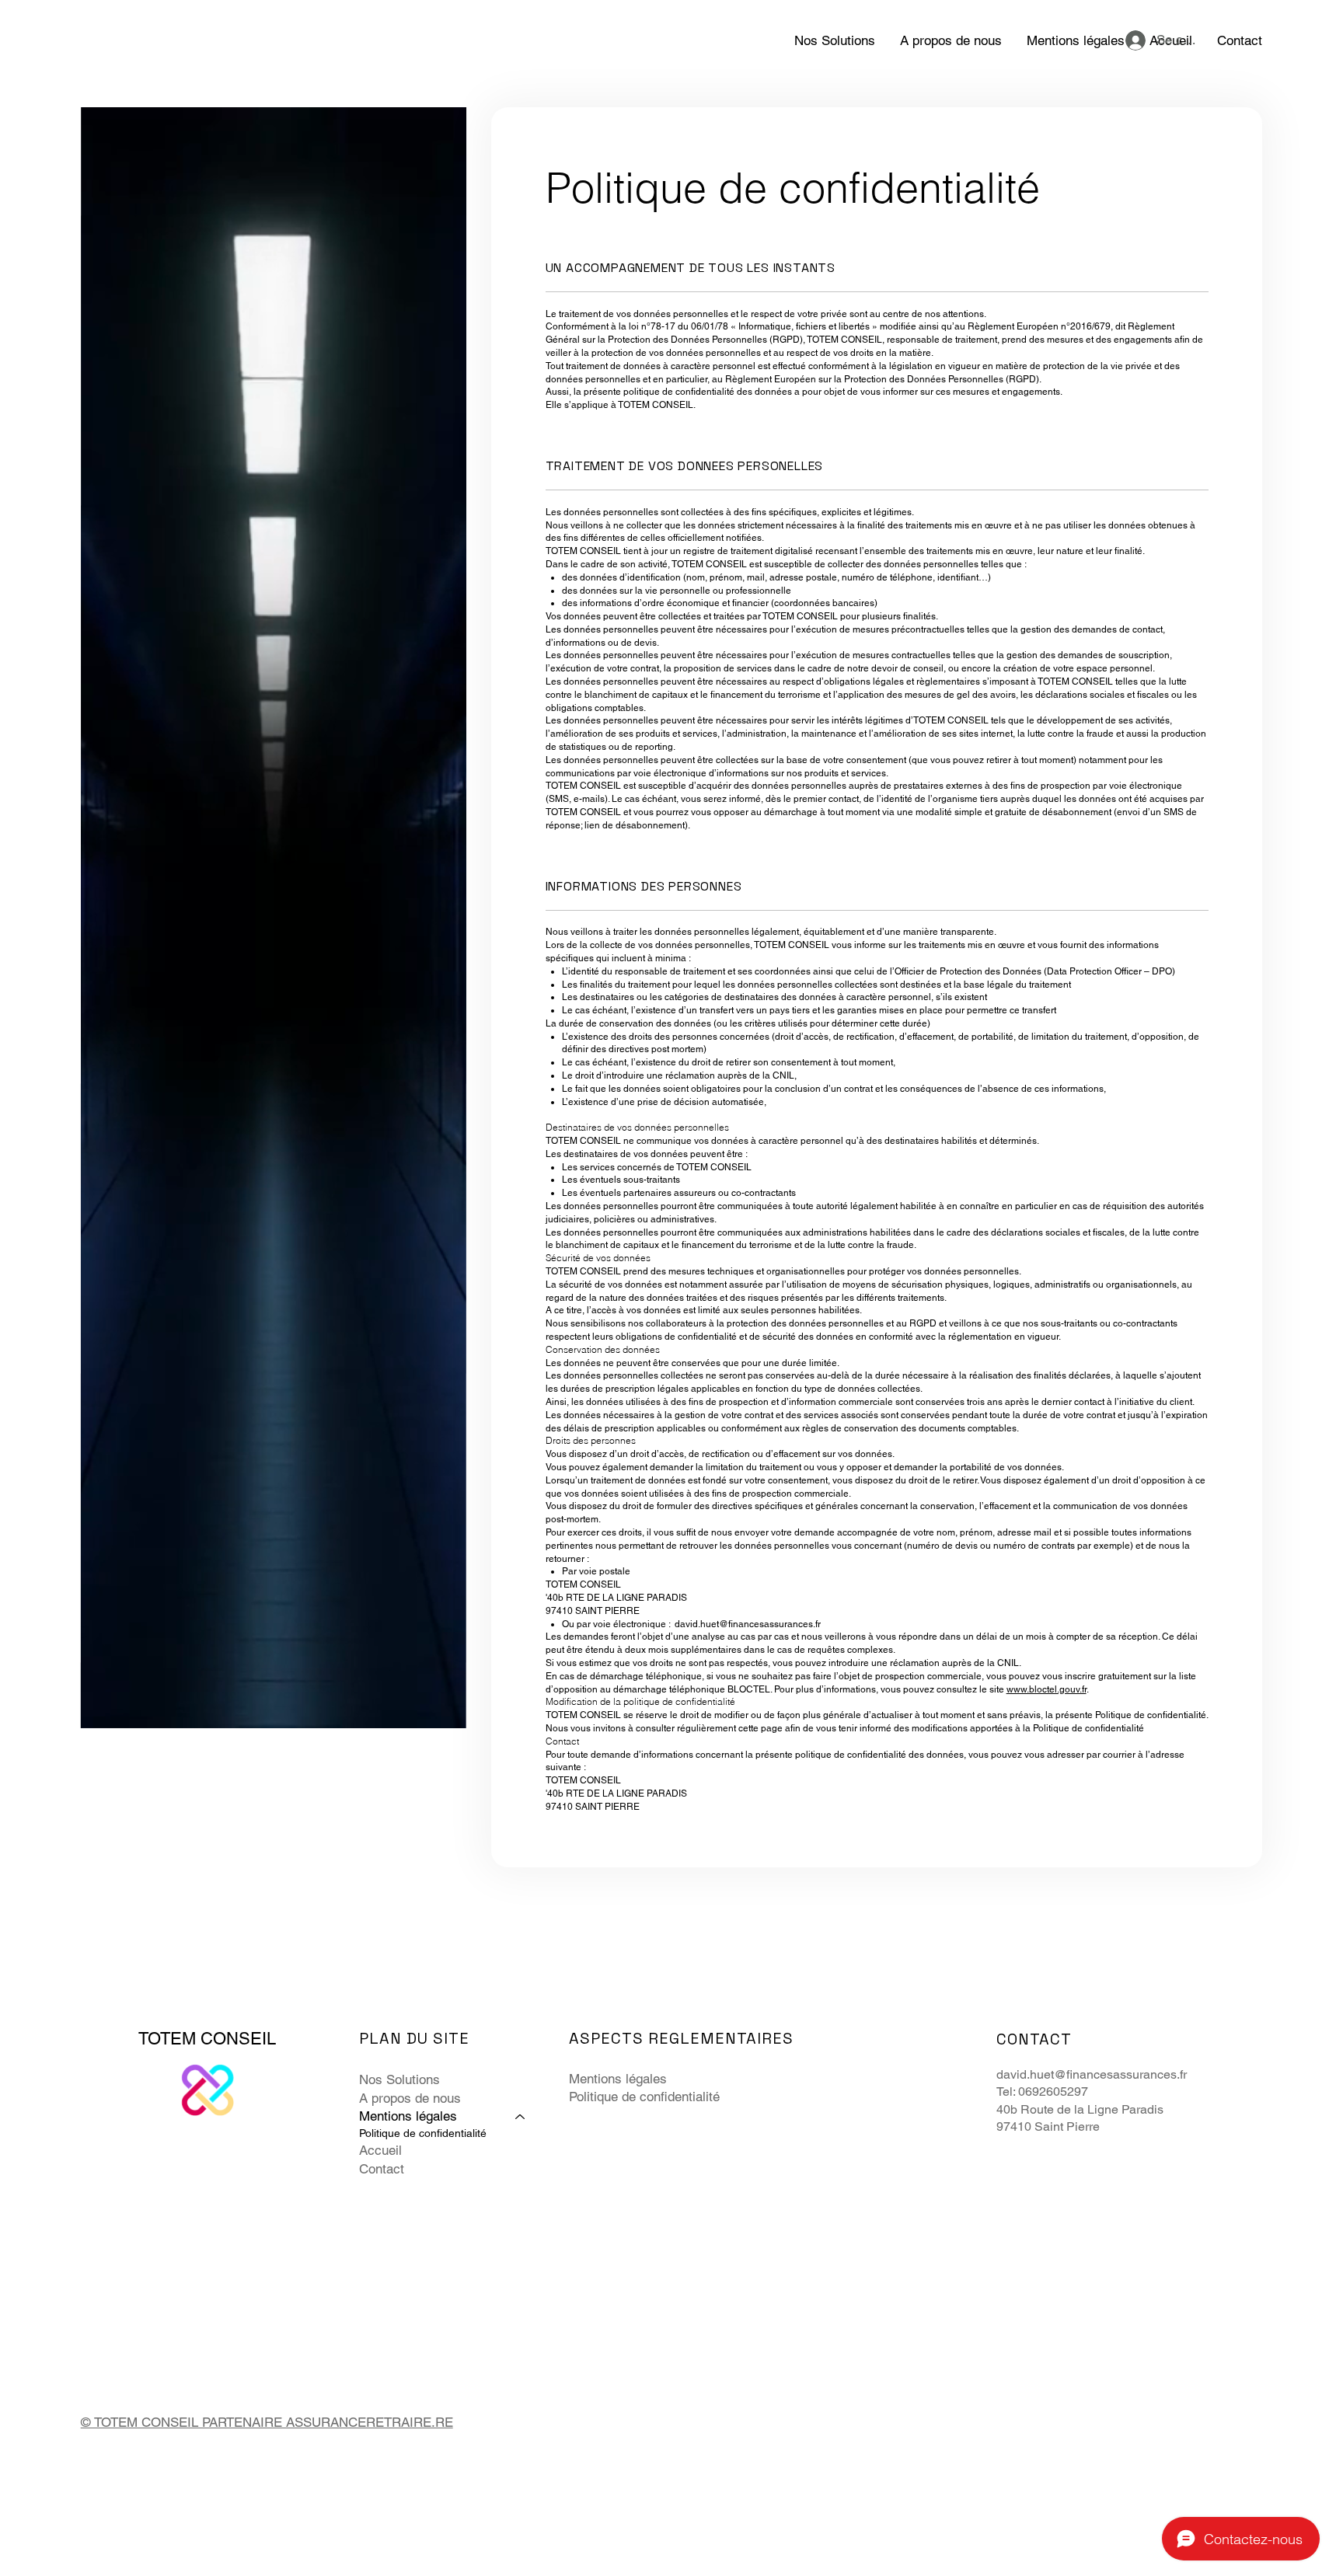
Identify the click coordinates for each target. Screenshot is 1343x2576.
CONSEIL (238, 2039)
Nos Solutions (399, 2079)
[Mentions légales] (521, 2117)
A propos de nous (410, 2098)
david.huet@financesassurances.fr (748, 1624)
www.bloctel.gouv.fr (1046, 1689)
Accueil (380, 2150)
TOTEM (169, 2039)
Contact (382, 2169)
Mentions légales (408, 2116)
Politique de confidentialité (423, 2133)
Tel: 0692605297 (1045, 2091)
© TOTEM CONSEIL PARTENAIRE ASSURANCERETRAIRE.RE (267, 2422)
